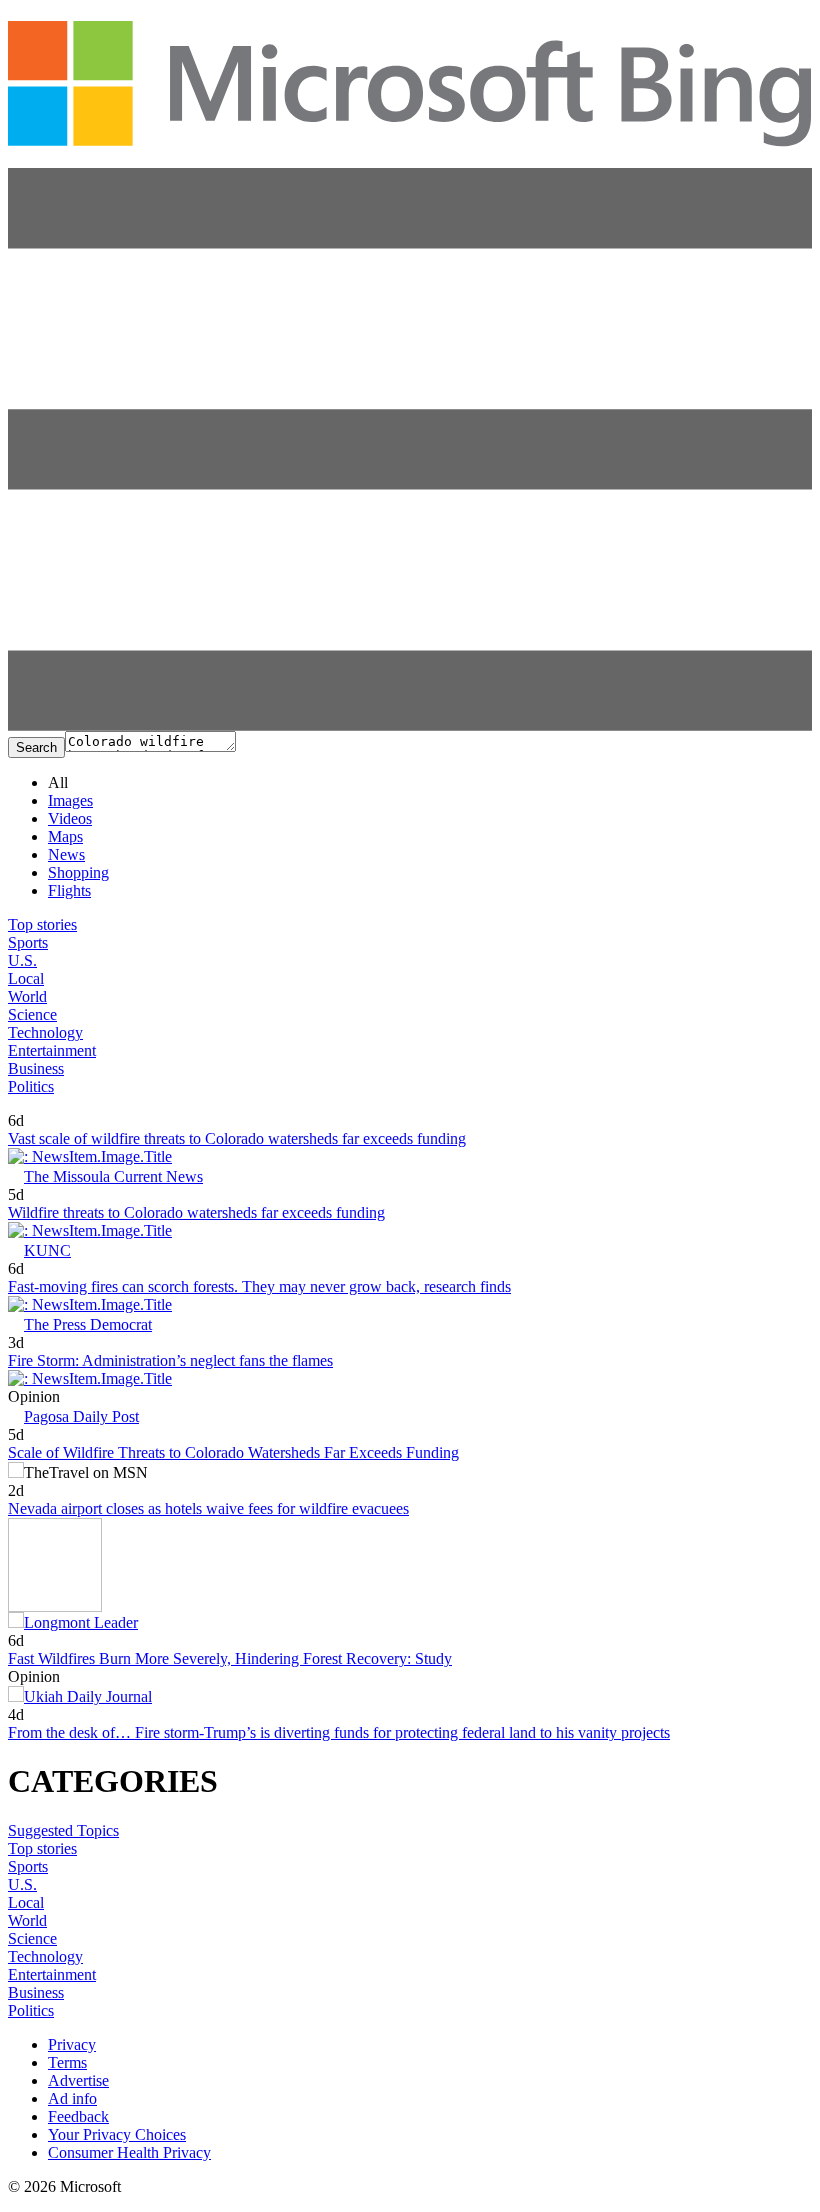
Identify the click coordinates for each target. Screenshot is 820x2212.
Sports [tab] (28, 942)
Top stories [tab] (42, 924)
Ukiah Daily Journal (88, 1696)
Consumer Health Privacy (129, 2152)
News (66, 854)
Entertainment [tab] (52, 1050)
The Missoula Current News (113, 1176)
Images (70, 800)
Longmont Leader (81, 1622)
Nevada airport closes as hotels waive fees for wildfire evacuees (208, 1508)
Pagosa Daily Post (81, 1416)
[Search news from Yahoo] (36, 1106)
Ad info (72, 2098)
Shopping (78, 872)
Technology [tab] (45, 1032)
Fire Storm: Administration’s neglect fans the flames (170, 1360)
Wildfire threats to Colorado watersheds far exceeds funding (196, 1212)
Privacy (72, 2044)
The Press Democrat (88, 1324)
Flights (69, 890)
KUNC (47, 1250)
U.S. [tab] (22, 960)
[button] (410, 725)
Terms (67, 2062)
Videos (70, 818)
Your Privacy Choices (117, 2134)
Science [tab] (32, 1014)
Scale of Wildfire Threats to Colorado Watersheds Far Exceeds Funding (233, 1452)
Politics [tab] (31, 1086)
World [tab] (27, 996)
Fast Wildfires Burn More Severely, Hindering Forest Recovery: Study (230, 1658)
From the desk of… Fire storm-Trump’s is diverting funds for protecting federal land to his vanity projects (339, 1732)
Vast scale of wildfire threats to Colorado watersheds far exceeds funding (237, 1138)
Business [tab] (36, 1068)
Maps (65, 836)
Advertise (78, 2080)
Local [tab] (26, 978)
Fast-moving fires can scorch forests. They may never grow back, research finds (259, 1286)
